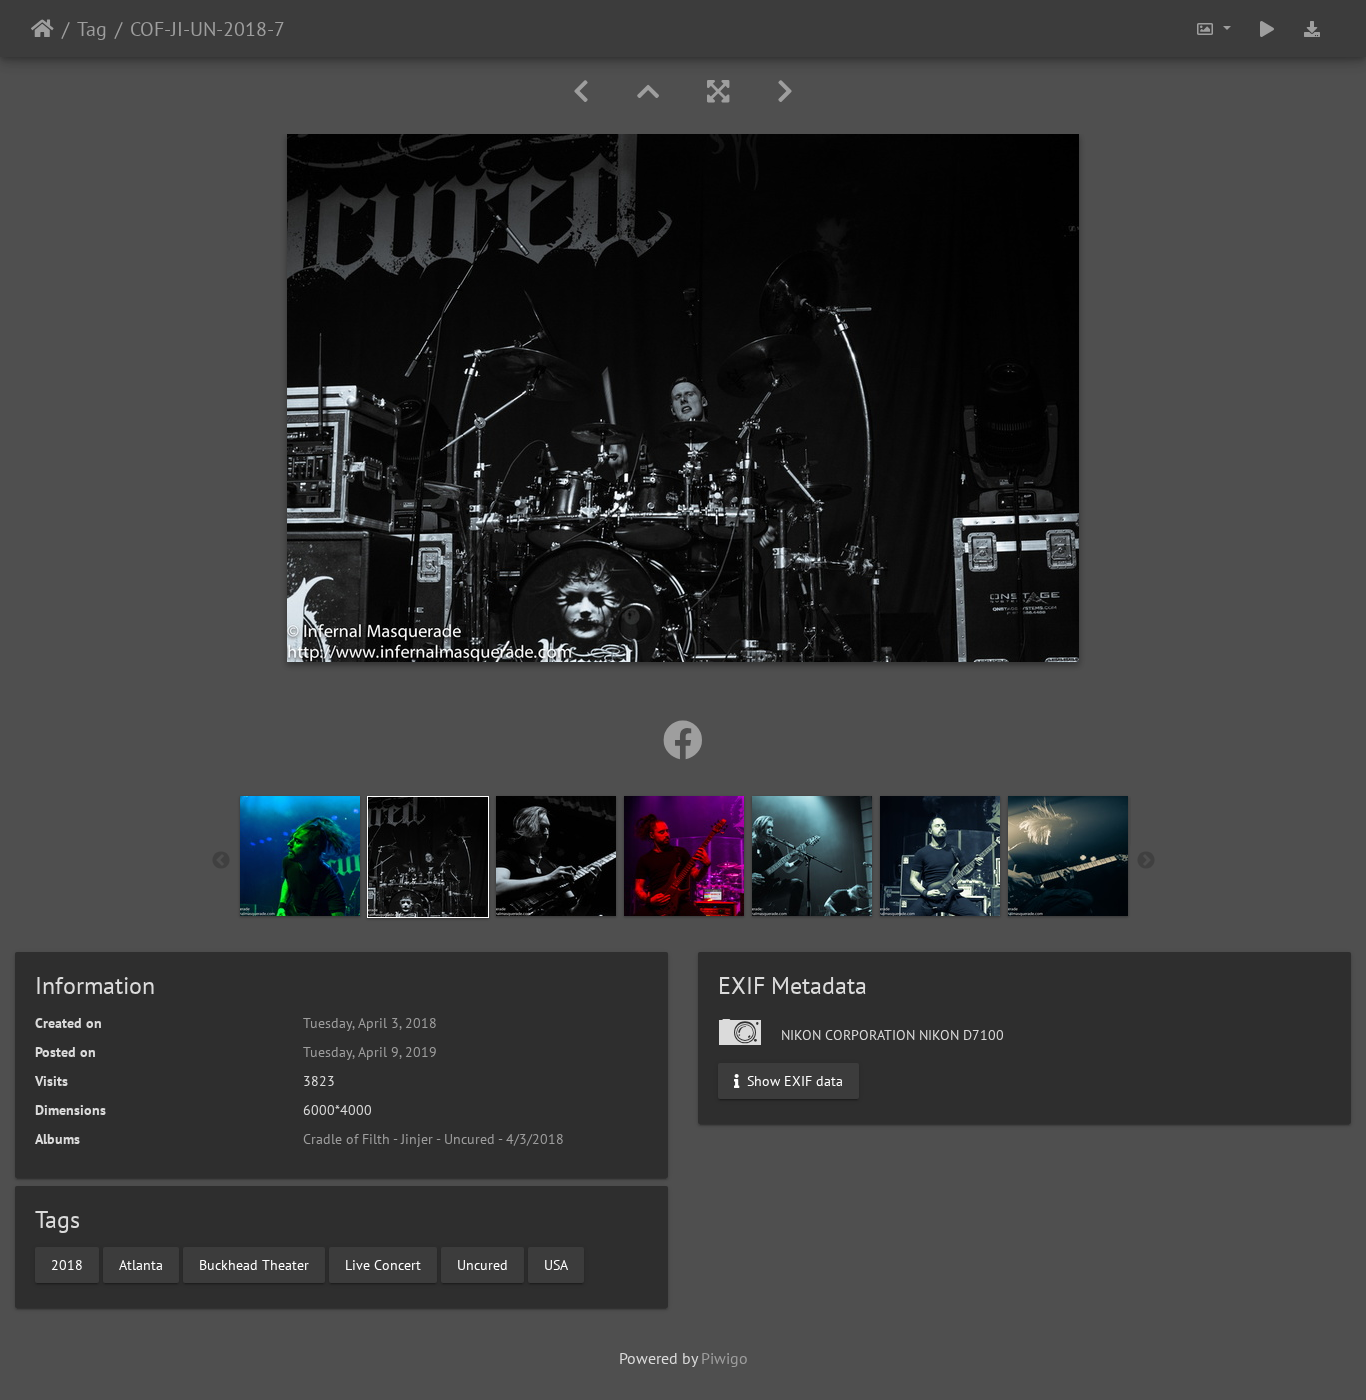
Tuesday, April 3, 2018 (370, 1023)
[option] (300, 856)
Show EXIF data (793, 1081)
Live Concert (383, 1264)
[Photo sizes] (1213, 28)
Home (42, 29)
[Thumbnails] (648, 91)
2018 (67, 1264)
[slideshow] (1267, 28)
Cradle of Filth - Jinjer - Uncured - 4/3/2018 (433, 1139)
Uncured (482, 1264)
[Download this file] (1312, 28)
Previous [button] (221, 861)
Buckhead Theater (254, 1264)
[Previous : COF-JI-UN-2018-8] (581, 91)
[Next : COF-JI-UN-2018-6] (785, 91)
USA (556, 1264)
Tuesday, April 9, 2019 (370, 1052)
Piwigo (724, 1358)
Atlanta (141, 1264)
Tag (92, 29)
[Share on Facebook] (683, 740)
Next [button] (1146, 861)
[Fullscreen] (718, 91)
